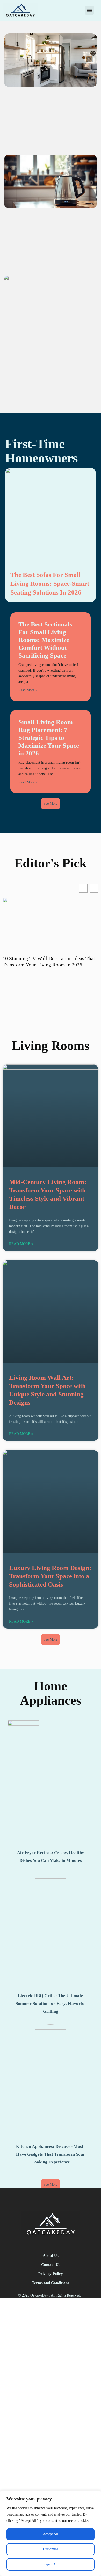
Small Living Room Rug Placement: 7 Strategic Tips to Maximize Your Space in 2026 (49, 738)
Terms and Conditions (51, 2283)
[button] (89, 10)
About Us (51, 2256)
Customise (51, 2549)
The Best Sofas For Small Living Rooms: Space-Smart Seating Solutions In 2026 (50, 583)
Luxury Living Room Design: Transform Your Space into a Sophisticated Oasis (50, 1576)
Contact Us (51, 2265)
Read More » (28, 690)
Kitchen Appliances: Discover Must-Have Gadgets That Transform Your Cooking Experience (51, 2154)
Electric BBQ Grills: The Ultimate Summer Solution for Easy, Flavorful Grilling (51, 2003)
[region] (51, 2533)
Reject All (51, 2564)
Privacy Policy (51, 2274)
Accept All (51, 2534)
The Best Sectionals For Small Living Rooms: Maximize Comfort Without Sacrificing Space (45, 640)
